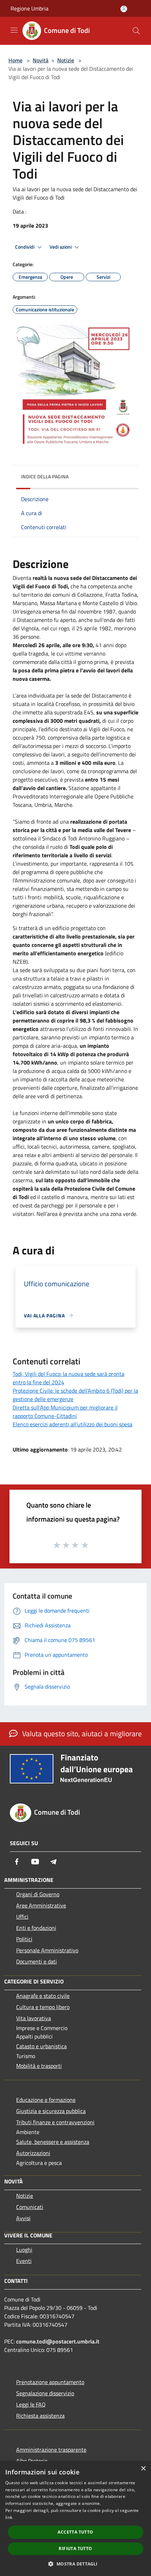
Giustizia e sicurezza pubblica (51, 2111)
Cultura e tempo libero (43, 2007)
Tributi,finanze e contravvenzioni (55, 2122)
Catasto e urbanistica (41, 2046)
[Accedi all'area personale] (124, 9)
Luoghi (24, 2250)
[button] (75, 2564)
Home (15, 60)
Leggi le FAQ (31, 2404)
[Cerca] (136, 31)
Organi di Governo (38, 1894)
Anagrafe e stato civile (43, 1996)
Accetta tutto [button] (75, 2532)
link (9, 2517)
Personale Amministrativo (47, 1950)
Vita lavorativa (34, 2018)
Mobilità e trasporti (39, 2066)
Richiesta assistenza (40, 2416)
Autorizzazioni (33, 2153)
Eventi (24, 2261)
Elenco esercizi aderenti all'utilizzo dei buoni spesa (73, 1424)
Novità (41, 60)
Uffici (22, 1917)
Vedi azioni (61, 247)
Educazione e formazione (46, 2100)
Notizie (66, 60)
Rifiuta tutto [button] (75, 2549)
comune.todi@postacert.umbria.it (58, 2341)
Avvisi (23, 2218)
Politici (24, 1939)
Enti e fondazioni (36, 1928)
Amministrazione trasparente (51, 2450)
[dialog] (75, 2519)
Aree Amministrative (41, 1905)
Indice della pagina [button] (45, 476)
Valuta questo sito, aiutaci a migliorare (81, 1733)
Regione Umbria (29, 8)
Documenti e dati (37, 1961)
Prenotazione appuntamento (50, 2382)
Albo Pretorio (32, 2461)
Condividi (25, 247)
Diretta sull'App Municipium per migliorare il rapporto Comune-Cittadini (65, 1412)
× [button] (143, 2469)
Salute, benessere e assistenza (53, 2142)
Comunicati (30, 2207)
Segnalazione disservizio (45, 2393)
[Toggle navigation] (14, 30)
